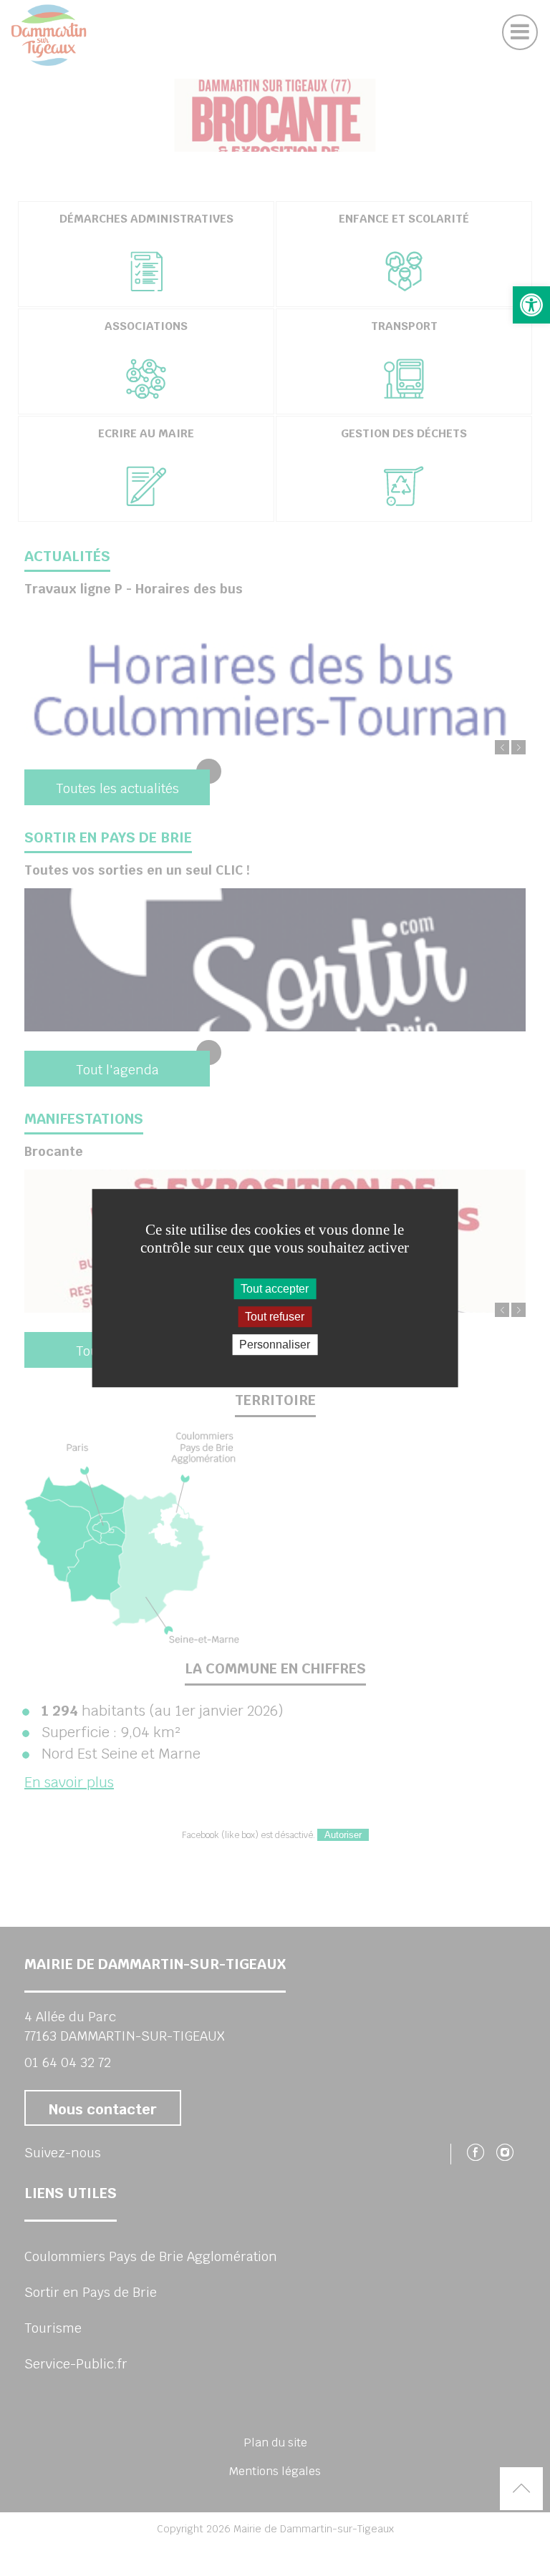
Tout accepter (275, 1289)
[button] (531, 305)
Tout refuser (275, 1317)
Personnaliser (275, 1345)
